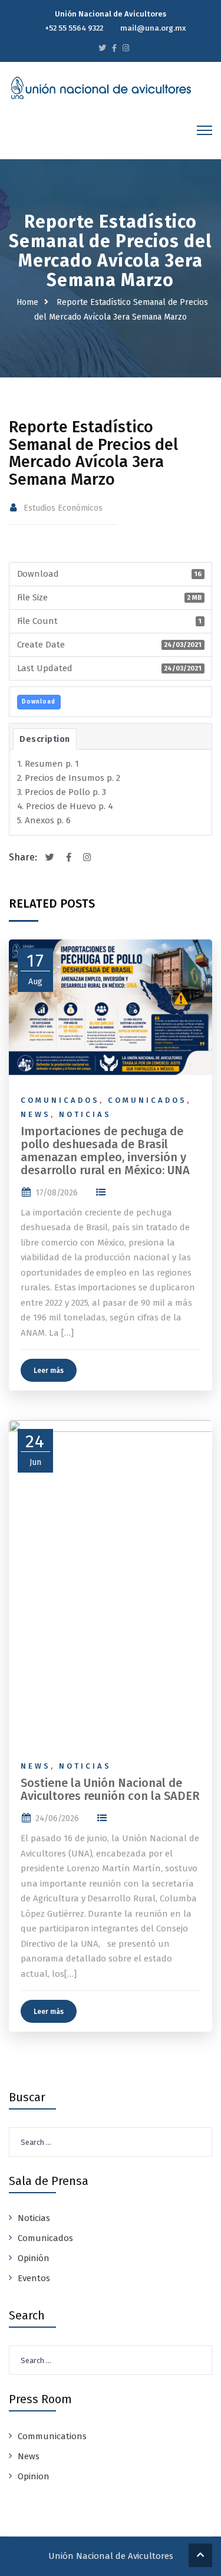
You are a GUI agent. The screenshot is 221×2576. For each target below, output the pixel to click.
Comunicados (60, 1100)
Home (27, 302)
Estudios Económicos (63, 508)
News (36, 1114)
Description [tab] (45, 739)
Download (39, 702)
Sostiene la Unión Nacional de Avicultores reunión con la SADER (110, 1789)
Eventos (34, 2278)
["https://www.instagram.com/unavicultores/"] (126, 48)
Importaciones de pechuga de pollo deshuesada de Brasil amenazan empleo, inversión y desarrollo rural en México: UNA (105, 1151)
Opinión (34, 2258)
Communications (52, 2436)
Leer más (49, 1371)
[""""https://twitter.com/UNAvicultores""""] (102, 48)
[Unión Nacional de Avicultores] (101, 88)
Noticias (85, 1114)
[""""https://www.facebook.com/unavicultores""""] (114, 48)
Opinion (34, 2476)
